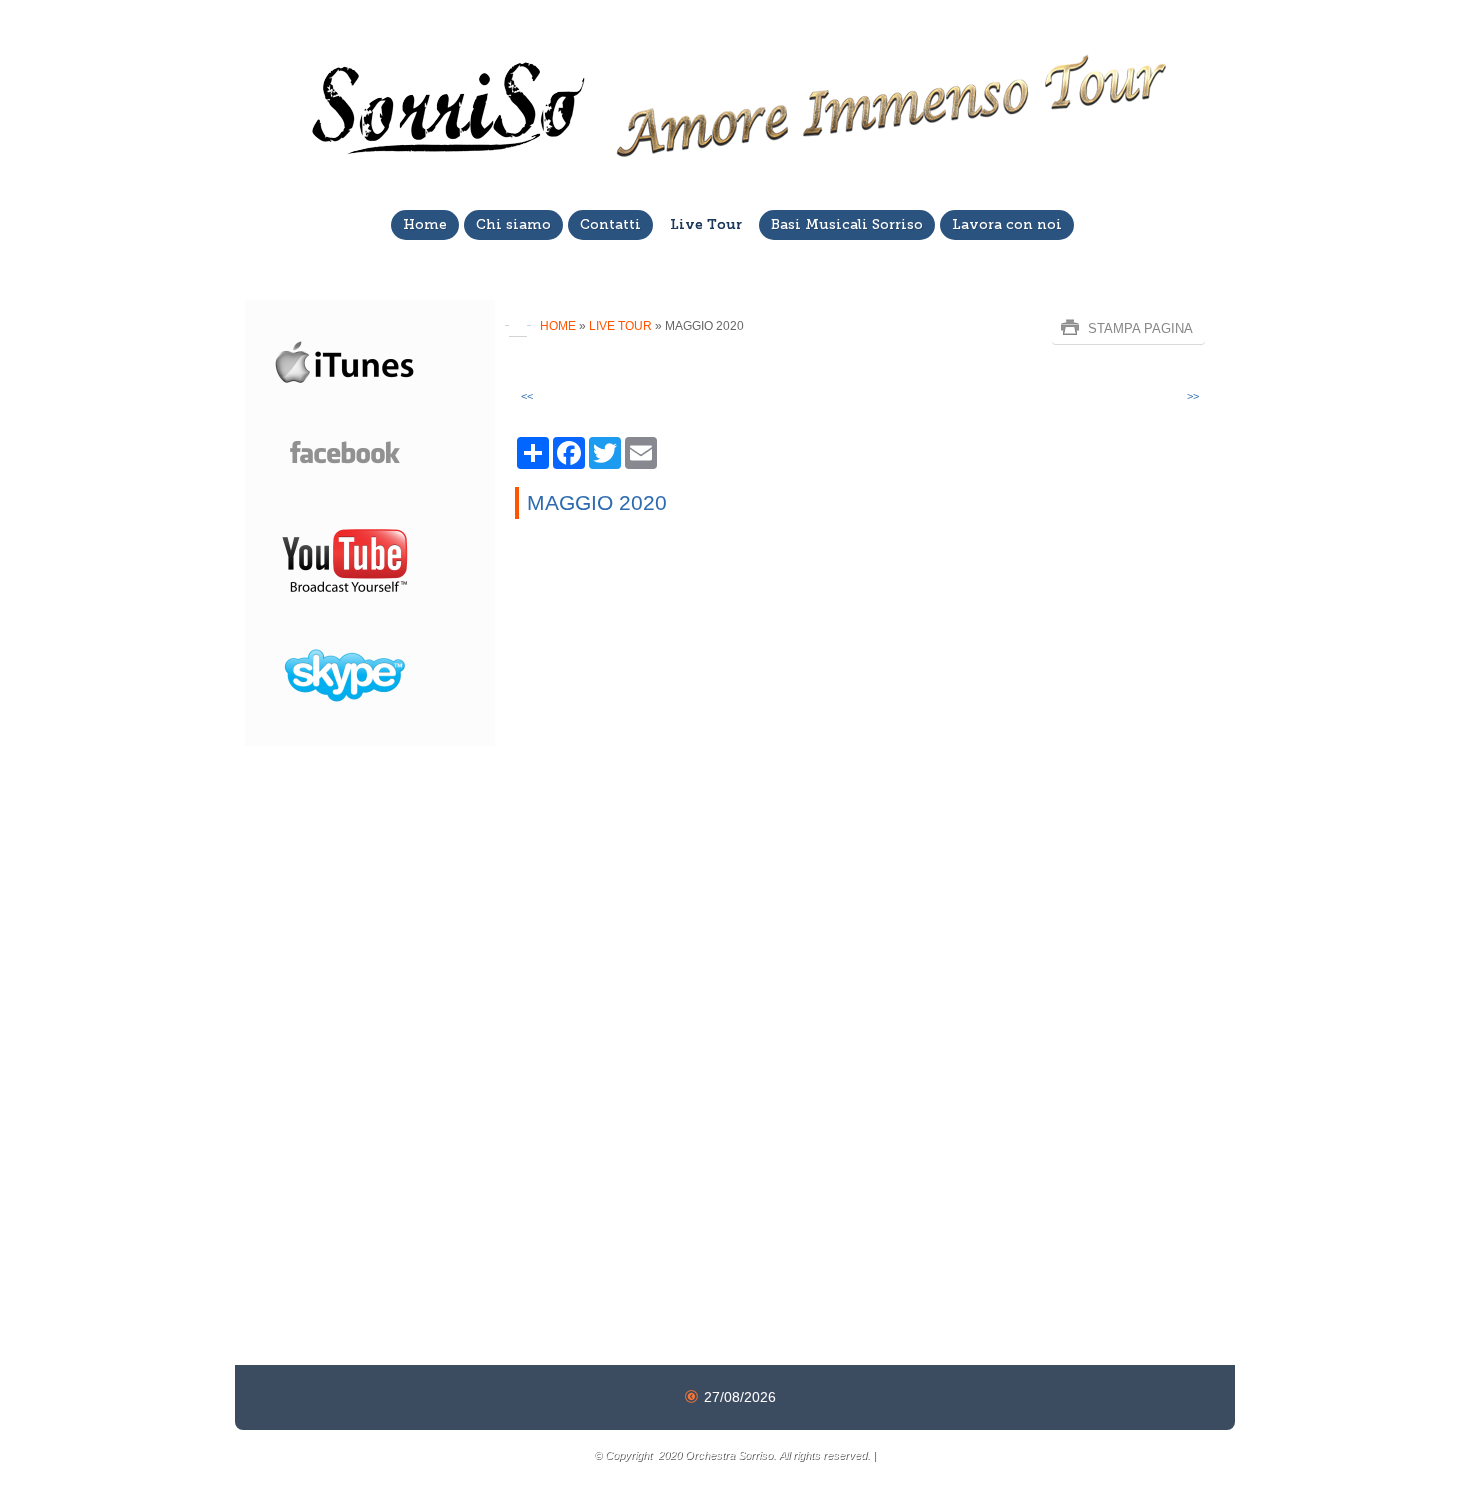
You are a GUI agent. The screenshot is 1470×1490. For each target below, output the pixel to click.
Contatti (610, 224)
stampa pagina (1140, 328)
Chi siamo (513, 224)
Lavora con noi (1007, 224)
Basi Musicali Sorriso (847, 224)
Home (425, 224)
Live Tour (706, 224)
